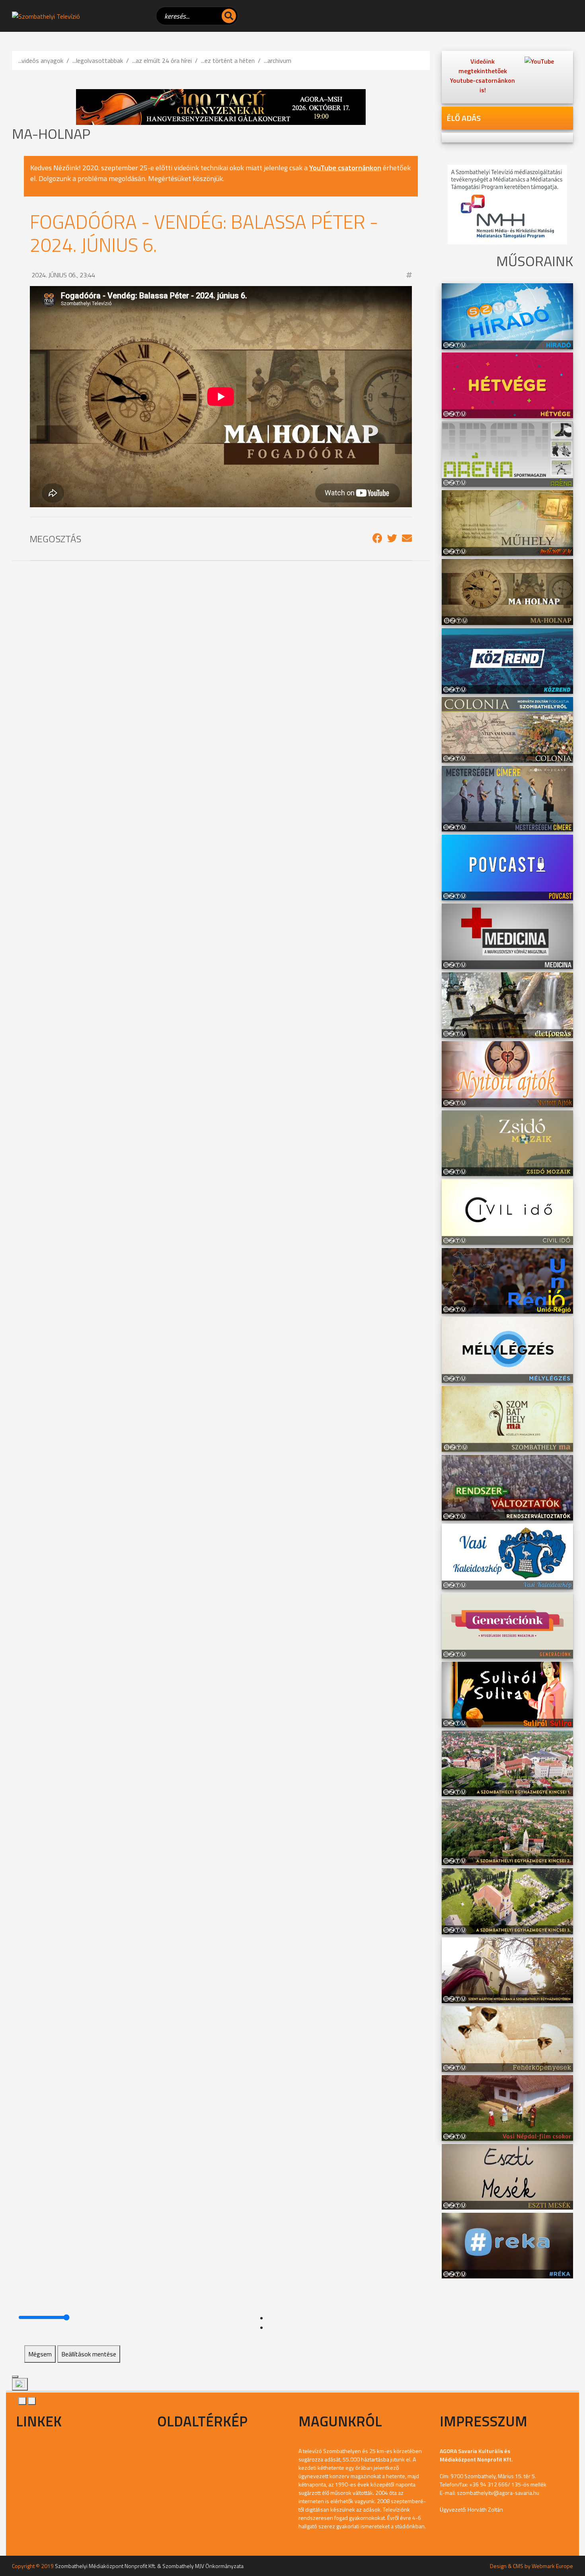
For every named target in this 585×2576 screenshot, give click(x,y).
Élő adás (464, 118)
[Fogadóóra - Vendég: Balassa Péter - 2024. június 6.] (377, 538)
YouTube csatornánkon (345, 168)
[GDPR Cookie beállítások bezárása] (15, 2377)
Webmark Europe (552, 2566)
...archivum (278, 60)
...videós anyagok (41, 60)
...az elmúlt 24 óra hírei (162, 60)
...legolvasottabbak (98, 60)
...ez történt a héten (228, 60)
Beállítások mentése (89, 2354)
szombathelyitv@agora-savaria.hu (498, 2493)
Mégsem (40, 2354)
